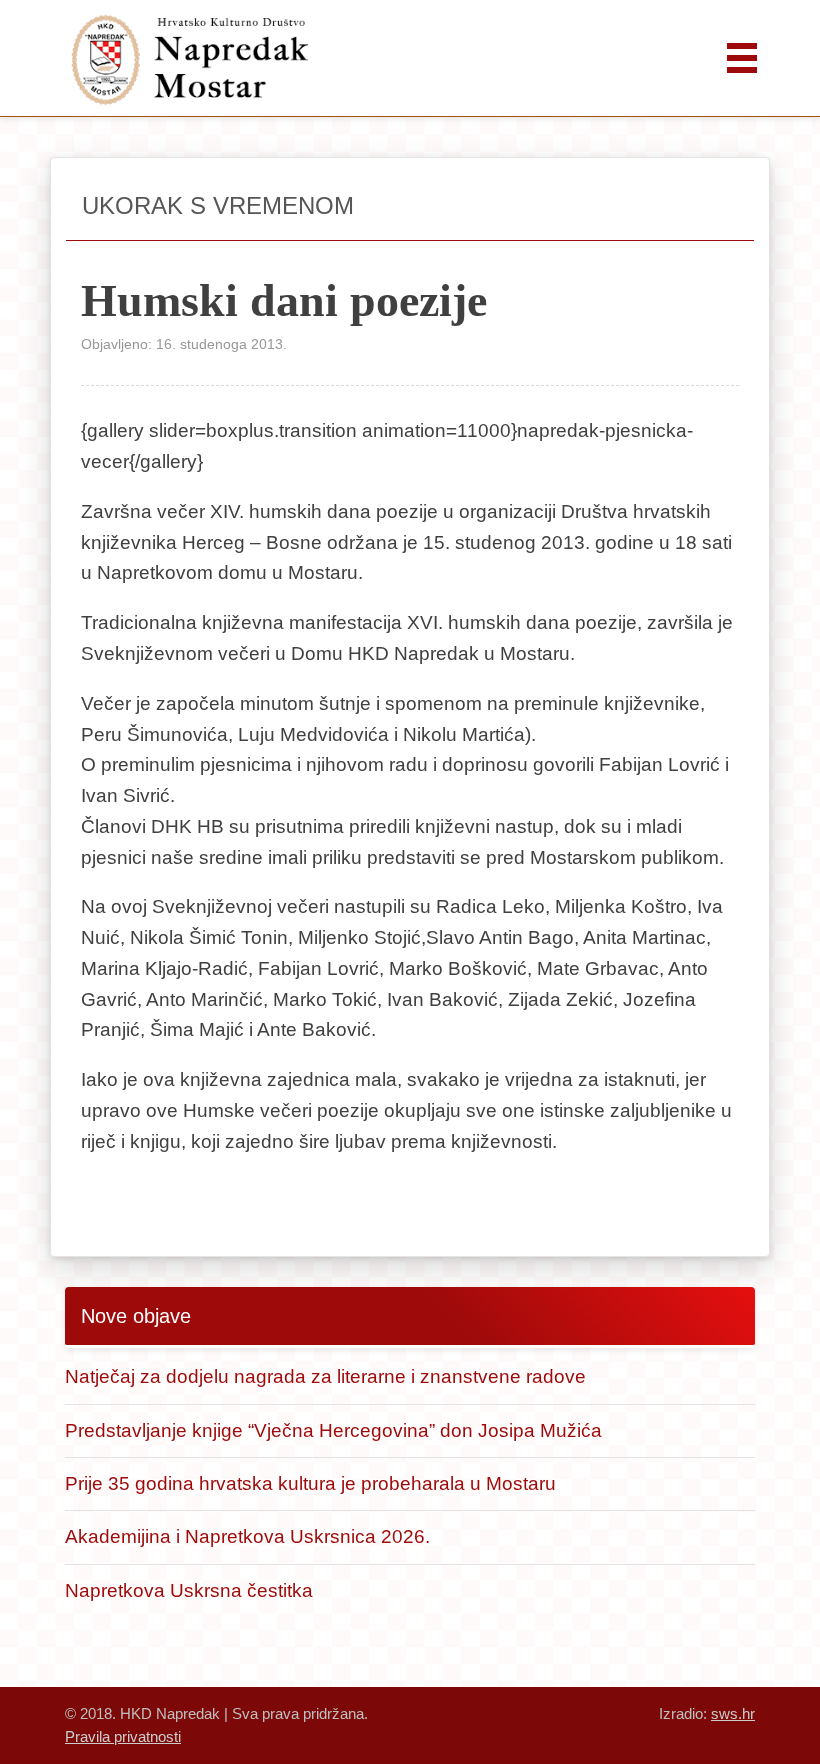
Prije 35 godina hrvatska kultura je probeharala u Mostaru (310, 1483)
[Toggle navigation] (742, 58)
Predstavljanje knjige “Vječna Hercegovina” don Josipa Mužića (333, 1430)
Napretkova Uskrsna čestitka (189, 1590)
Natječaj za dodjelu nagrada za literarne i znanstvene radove (325, 1376)
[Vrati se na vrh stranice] (745, 1689)
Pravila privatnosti (123, 1736)
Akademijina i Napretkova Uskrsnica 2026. (247, 1536)
